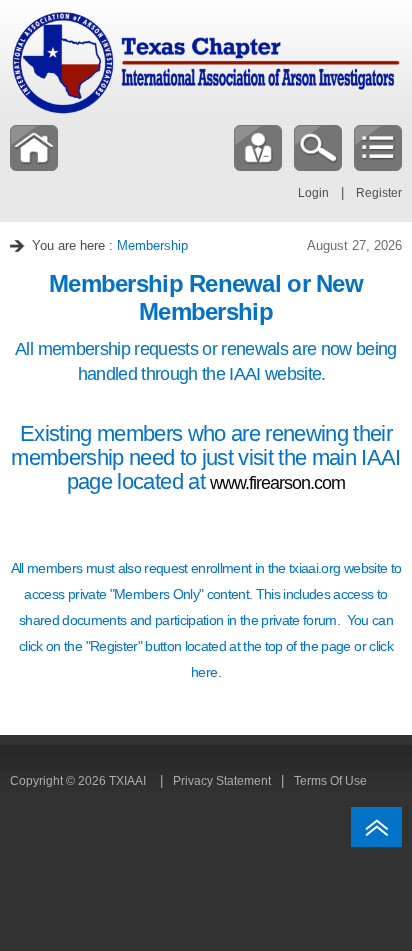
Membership (152, 245)
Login (313, 193)
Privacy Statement (222, 781)
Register (379, 193)
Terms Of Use (330, 781)
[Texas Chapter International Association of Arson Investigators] (206, 61)
